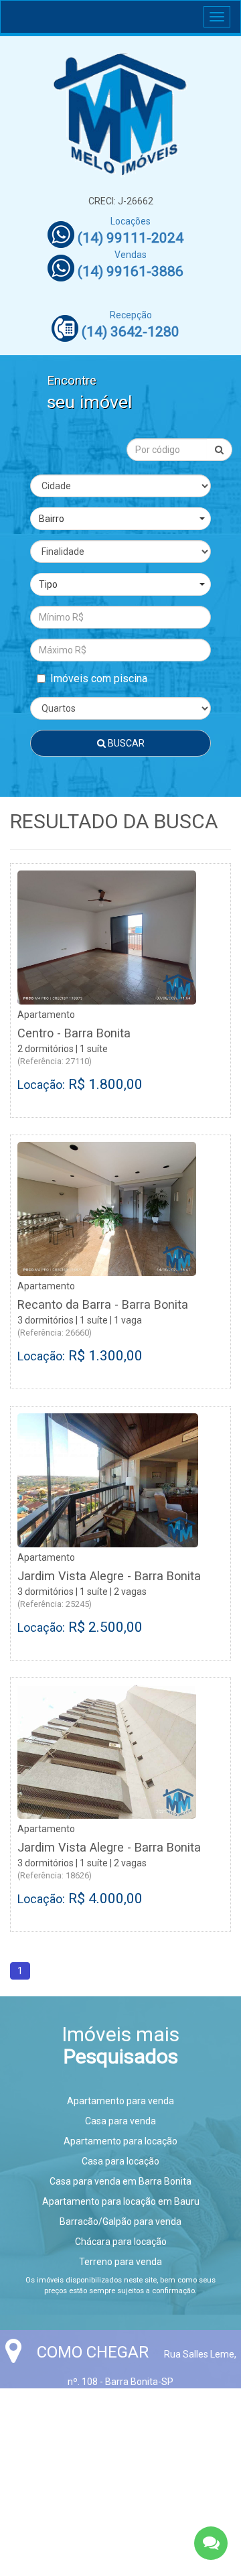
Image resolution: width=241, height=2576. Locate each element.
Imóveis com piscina (99, 679)
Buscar (125, 743)
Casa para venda (120, 2121)
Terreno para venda (120, 2262)
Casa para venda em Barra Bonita (120, 2181)
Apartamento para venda (120, 2101)
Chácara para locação (121, 2242)
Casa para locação (120, 2161)
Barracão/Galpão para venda (120, 2221)
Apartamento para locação (120, 2141)
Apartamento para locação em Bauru (121, 2201)
